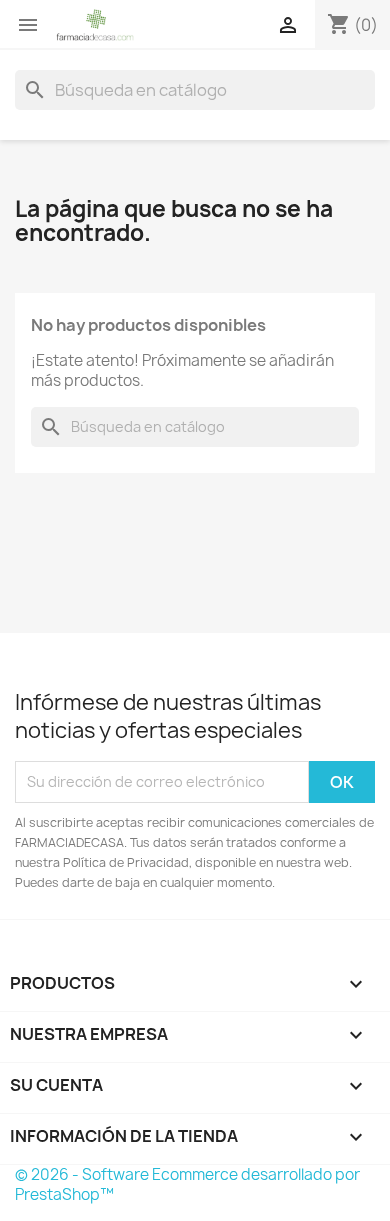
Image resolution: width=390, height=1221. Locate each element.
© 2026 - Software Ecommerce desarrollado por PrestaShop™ (187, 1184)
